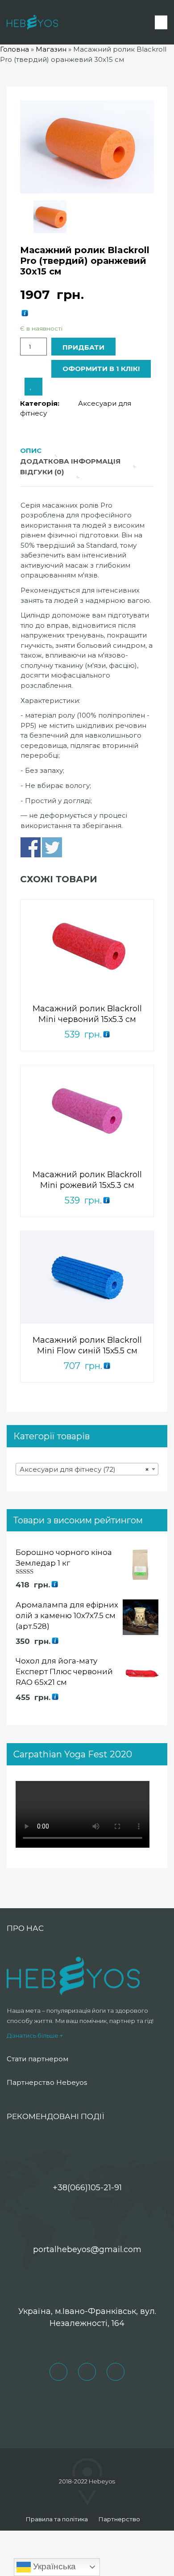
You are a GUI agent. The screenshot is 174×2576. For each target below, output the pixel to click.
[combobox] (87, 1469)
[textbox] (87, 1470)
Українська (53, 2566)
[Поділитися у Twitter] (52, 847)
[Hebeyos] (32, 22)
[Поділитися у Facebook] (31, 847)
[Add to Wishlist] (33, 387)
